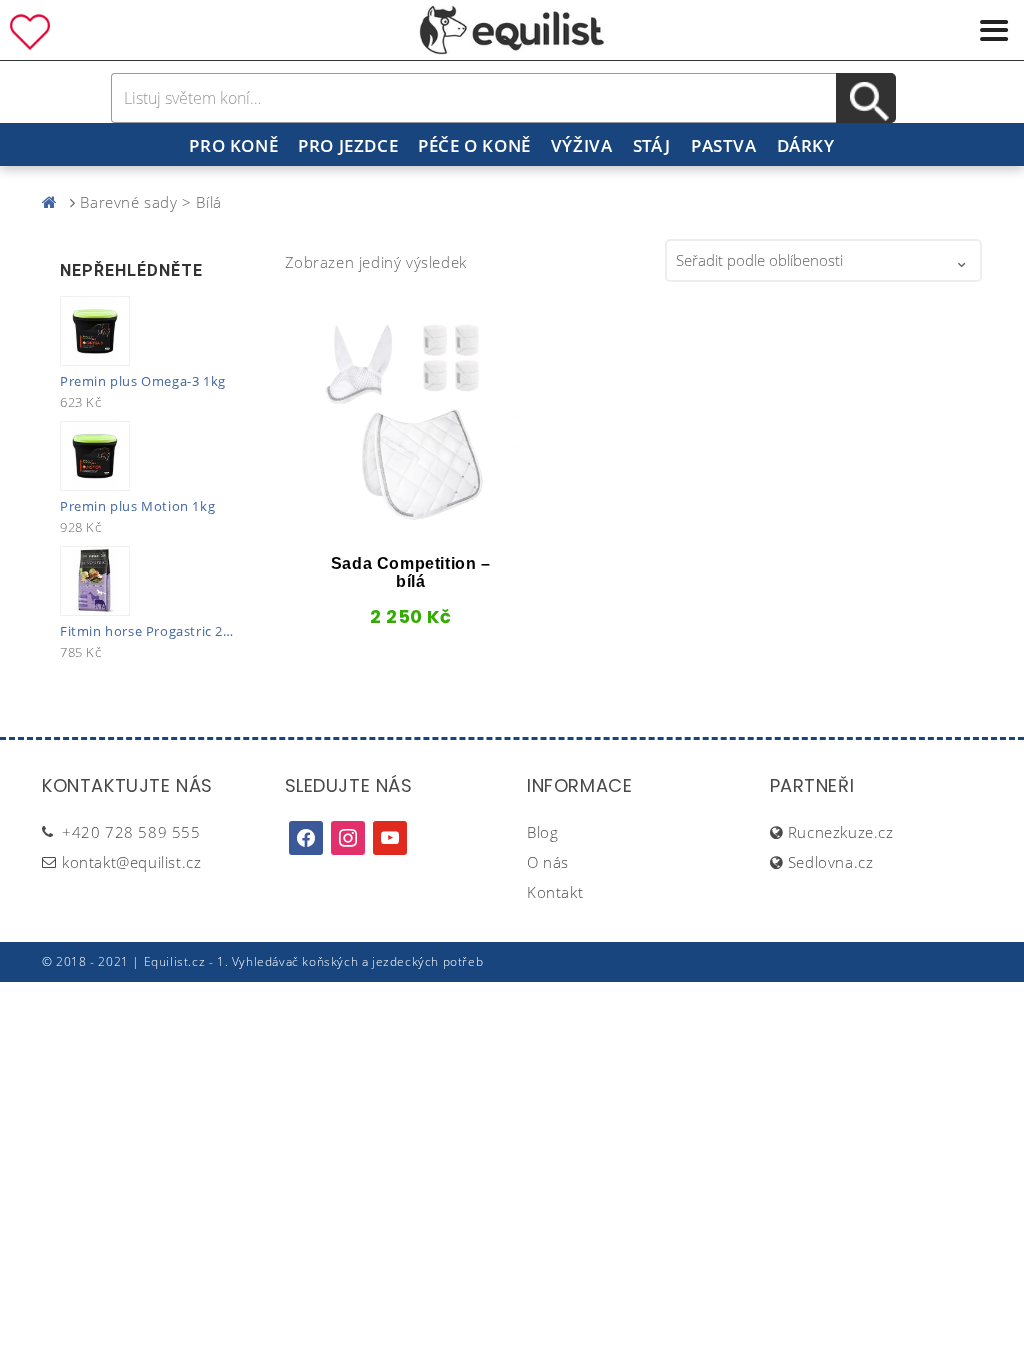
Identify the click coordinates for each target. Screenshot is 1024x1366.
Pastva (724, 145)
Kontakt (555, 892)
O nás (548, 862)
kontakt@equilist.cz (131, 862)
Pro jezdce (348, 145)
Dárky (806, 145)
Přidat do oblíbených (338, 522)
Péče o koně (474, 145)
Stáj (652, 145)
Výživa (582, 145)
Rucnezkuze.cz (841, 832)
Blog (542, 832)
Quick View (379, 522)
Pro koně (233, 145)
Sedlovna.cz (831, 862)
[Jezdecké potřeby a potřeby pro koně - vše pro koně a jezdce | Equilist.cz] (54, 202)
